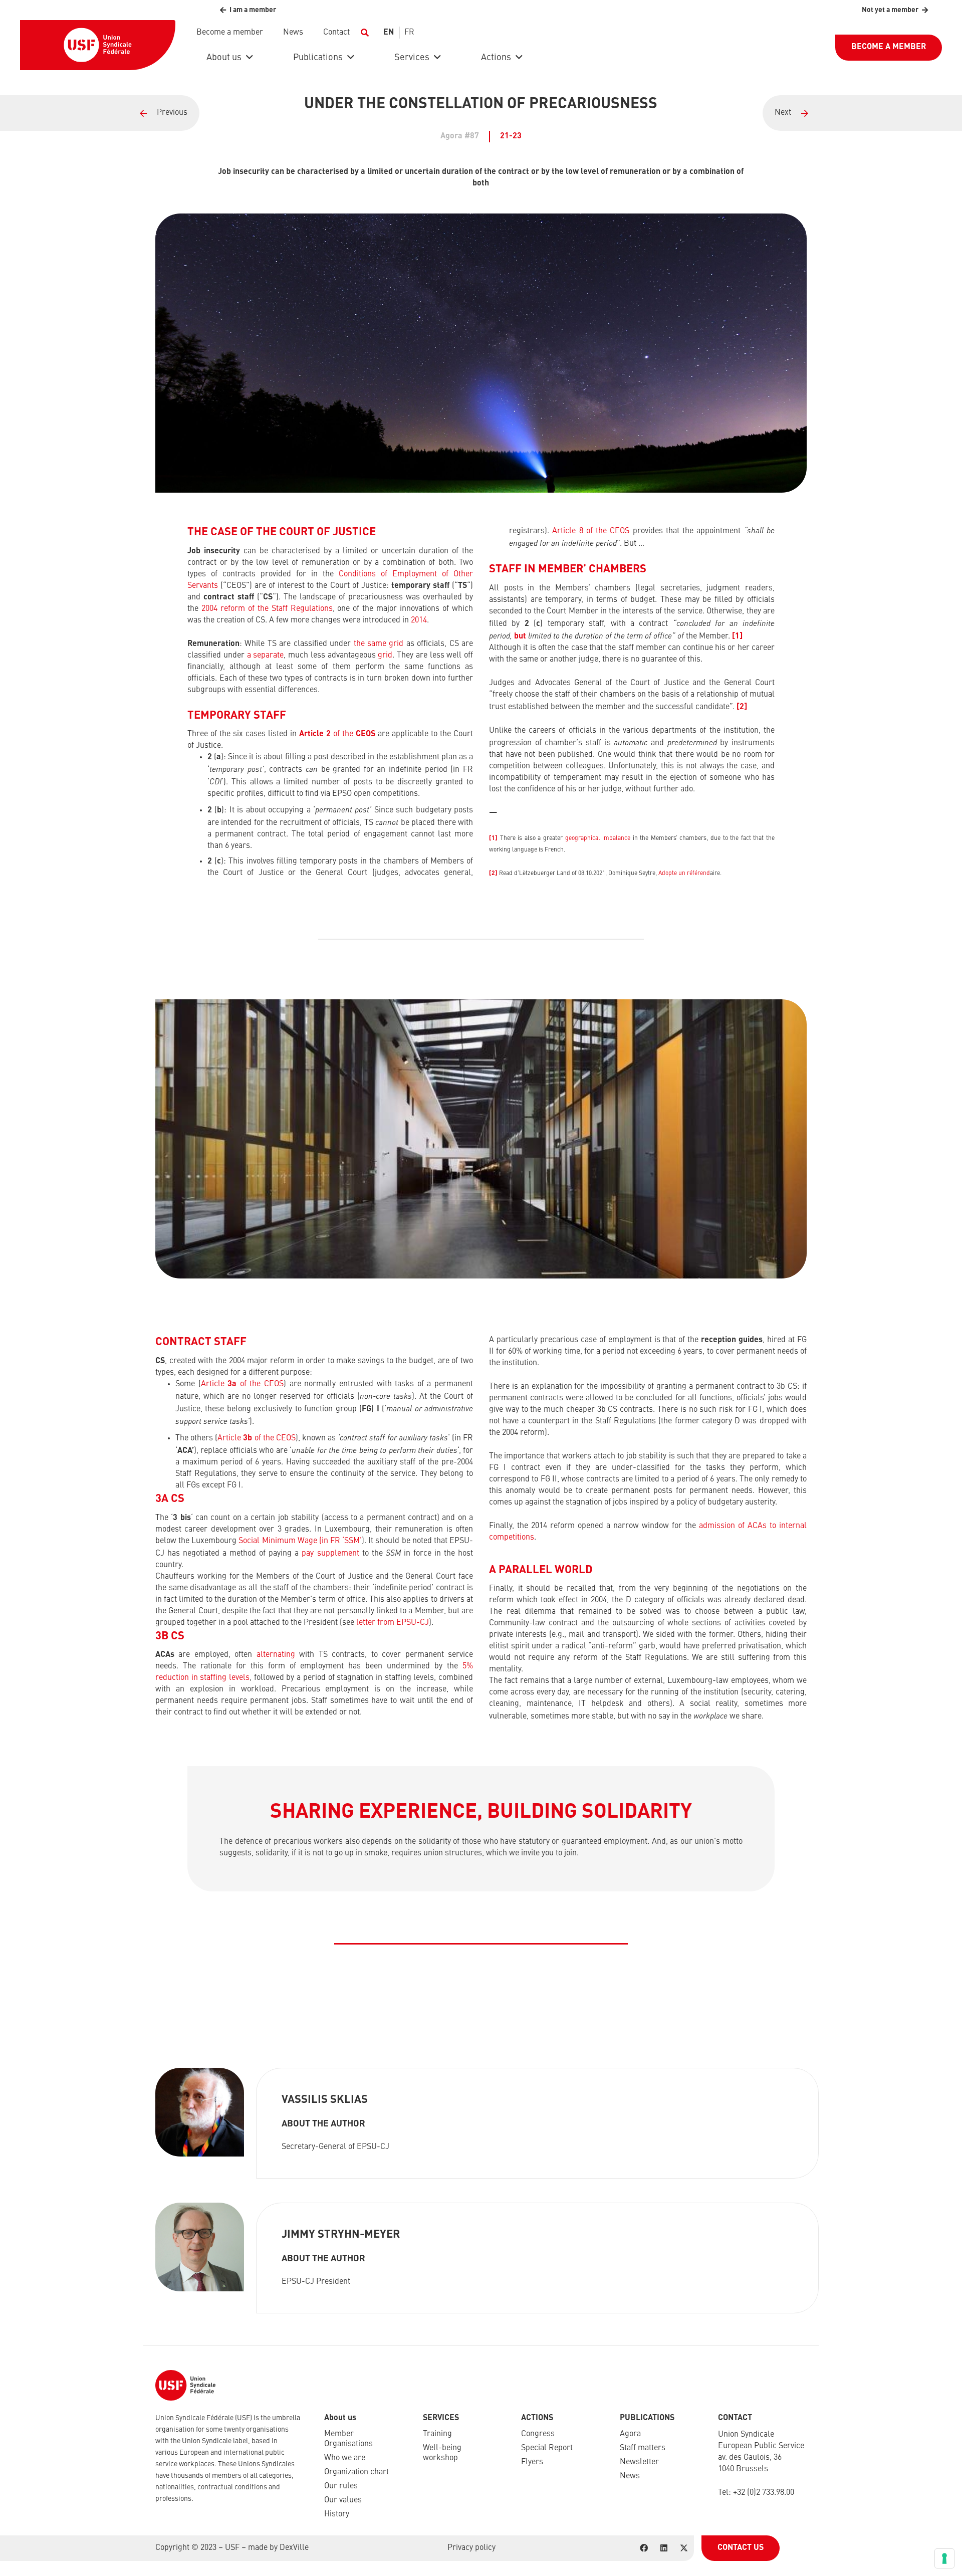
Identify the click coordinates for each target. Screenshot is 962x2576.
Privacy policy (471, 2548)
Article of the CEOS (242, 1384)
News (630, 2476)
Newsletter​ (639, 2462)
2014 (419, 620)
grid (385, 656)
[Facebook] (644, 2548)
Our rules (341, 2486)
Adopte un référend (684, 874)
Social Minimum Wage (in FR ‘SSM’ (300, 1541)
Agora (630, 2434)
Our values (343, 2500)
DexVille (294, 2548)
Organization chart (356, 2472)
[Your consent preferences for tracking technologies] (944, 2558)
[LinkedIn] (664, 2548)
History (337, 2514)
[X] (684, 2548)
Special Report (547, 2448)
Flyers (532, 2462)
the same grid (379, 644)
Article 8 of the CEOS (591, 531)
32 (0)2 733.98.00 (766, 2493)
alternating (276, 1655)
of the (337, 734)
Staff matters (643, 2448)
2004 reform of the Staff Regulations (267, 609)
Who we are (345, 2458)
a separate (266, 656)
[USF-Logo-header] (98, 45)
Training (437, 2434)
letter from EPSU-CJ (393, 1623)
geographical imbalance (598, 838)
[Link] (100, 113)
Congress (538, 2434)
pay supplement (330, 1554)
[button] (365, 33)
